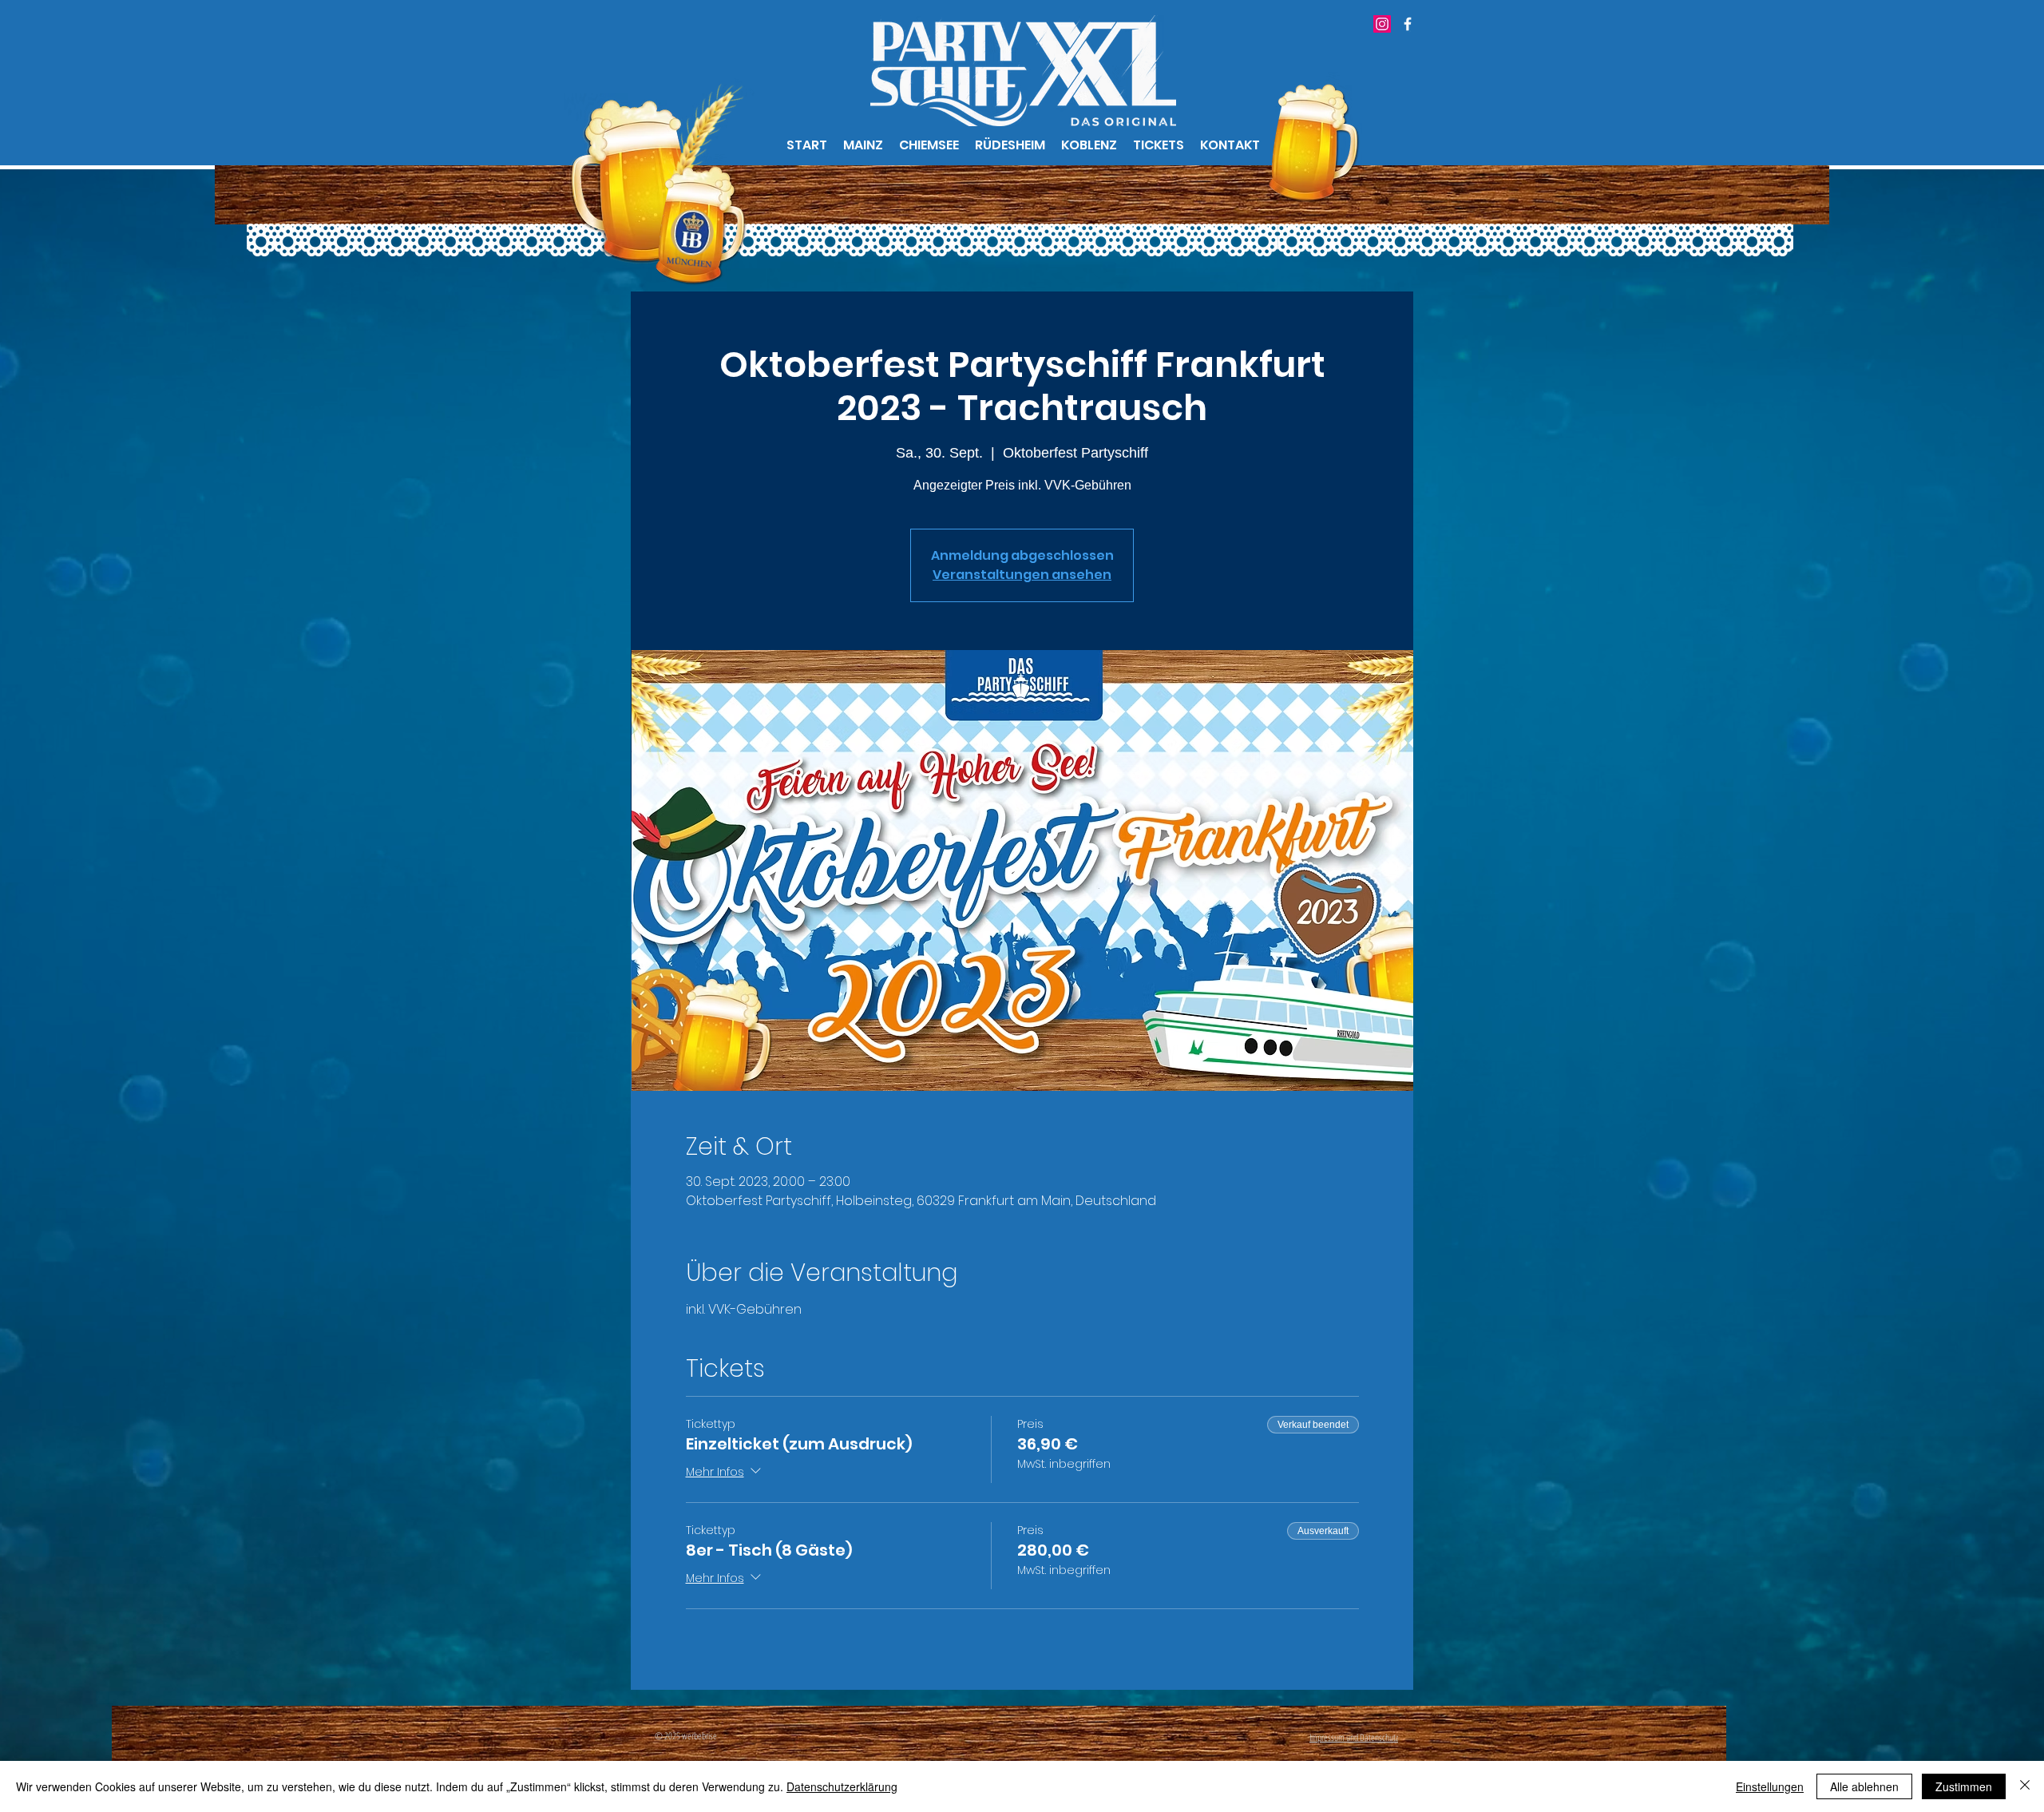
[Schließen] (2025, 1786)
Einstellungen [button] (1770, 1786)
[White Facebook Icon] (1408, 24)
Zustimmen (1964, 1786)
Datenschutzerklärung (842, 1786)
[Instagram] (1382, 24)
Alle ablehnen (1864, 1786)
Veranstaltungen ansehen (1022, 575)
